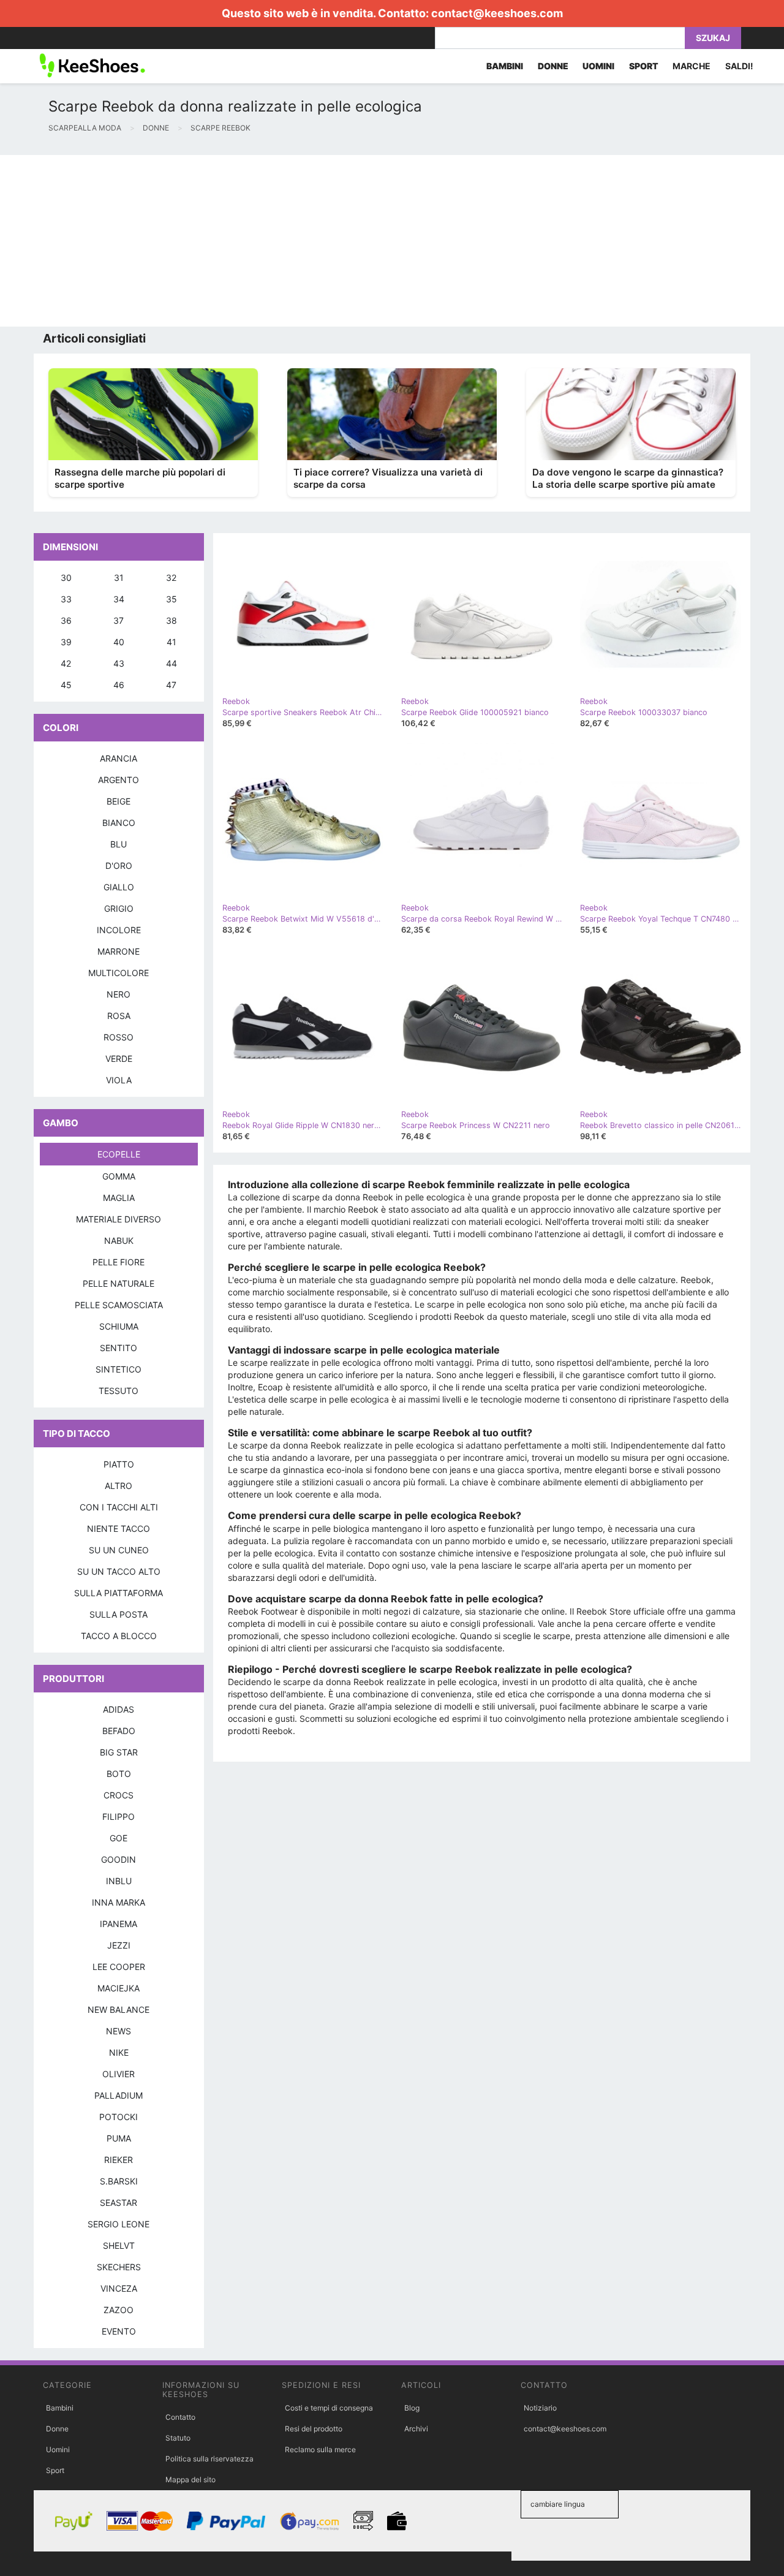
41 (171, 642)
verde (119, 1059)
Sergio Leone (119, 2224)
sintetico (119, 1369)
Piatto (119, 1464)
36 (66, 620)
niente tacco (119, 1529)
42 (66, 663)
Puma (119, 2138)
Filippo (119, 1816)
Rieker (119, 2160)
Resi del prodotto (314, 2429)
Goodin (119, 1859)
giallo (119, 887)
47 (171, 685)
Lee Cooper (119, 1967)
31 (119, 578)
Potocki (119, 2117)
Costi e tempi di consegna (329, 2408)
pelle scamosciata (119, 1305)
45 (66, 685)
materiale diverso (119, 1219)
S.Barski (119, 2181)
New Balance (119, 2010)
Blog (412, 2408)
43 (119, 663)
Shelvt (119, 2245)
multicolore (119, 973)
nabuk (119, 1241)
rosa (119, 1016)
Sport (55, 2470)
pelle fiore (119, 1262)
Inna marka (119, 1902)
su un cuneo (119, 1550)
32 (171, 578)
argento (119, 780)
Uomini (58, 2449)
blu (119, 844)
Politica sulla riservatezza (209, 2459)
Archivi (416, 2429)
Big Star (119, 1752)
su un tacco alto (119, 1571)
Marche (692, 66)
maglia (119, 1198)
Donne (57, 2429)
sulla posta (119, 1614)
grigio (119, 908)
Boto (119, 1774)
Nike (119, 2052)
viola (119, 1080)
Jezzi (119, 1945)
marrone (119, 951)
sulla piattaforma (119, 1593)
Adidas (119, 1709)
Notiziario (540, 2408)
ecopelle (119, 1154)
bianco (119, 823)
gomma (119, 1176)
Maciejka (119, 1988)
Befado (119, 1731)
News (119, 2031)
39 (66, 642)
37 (119, 620)
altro (119, 1486)
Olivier (119, 2074)
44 (171, 663)
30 (66, 578)
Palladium (119, 2095)
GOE (119, 1838)
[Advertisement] (367, 241)
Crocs (119, 1795)
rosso (119, 1037)
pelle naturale (119, 1283)
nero (119, 994)
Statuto (178, 2438)
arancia (119, 758)
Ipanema (119, 1924)
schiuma (119, 1326)
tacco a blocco (119, 1636)
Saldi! (739, 66)
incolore (119, 930)
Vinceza (119, 2288)
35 (171, 599)
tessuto (119, 1391)
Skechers (119, 2267)
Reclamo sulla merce (320, 2449)
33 (66, 599)
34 (119, 599)
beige (119, 801)
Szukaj (713, 38)
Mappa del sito (190, 2479)
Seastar (119, 2203)
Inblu (119, 1881)
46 (119, 685)
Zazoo (119, 2310)
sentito (119, 1348)
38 (171, 620)
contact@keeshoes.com (497, 13)
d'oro (119, 866)
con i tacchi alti (119, 1507)
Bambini (60, 2408)
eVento (119, 2331)
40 (119, 642)
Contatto (180, 2417)
